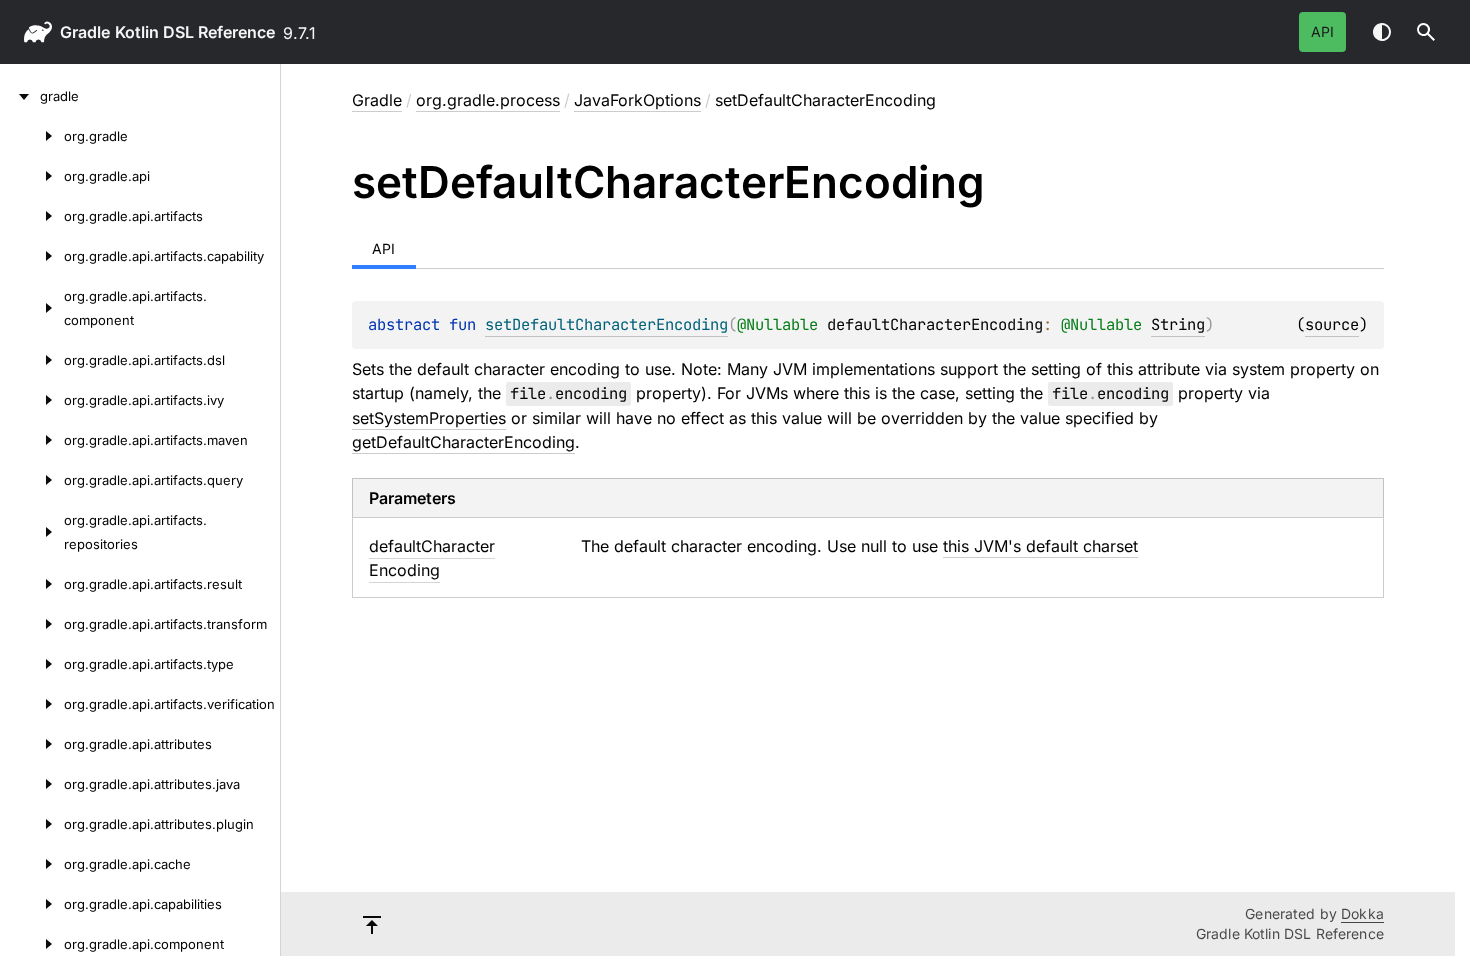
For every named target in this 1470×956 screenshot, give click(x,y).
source (1332, 324)
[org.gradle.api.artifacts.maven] (32, 440)
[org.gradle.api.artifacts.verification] (32, 704)
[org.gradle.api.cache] (32, 864)
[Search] (1426, 32)
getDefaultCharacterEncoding (463, 442)
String (1178, 324)
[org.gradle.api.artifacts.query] (32, 480)
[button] (1426, 32)
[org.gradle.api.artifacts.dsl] (32, 360)
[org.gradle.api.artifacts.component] (32, 308)
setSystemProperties (429, 418)
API (1322, 31)
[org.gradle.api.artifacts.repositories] (32, 532)
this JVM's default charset (1040, 546)
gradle (85, 32)
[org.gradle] (32, 136)
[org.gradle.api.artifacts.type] (32, 664)
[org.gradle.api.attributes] (32, 744)
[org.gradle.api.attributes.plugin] (32, 824)
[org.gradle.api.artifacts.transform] (32, 624)
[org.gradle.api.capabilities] (32, 904)
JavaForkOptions (637, 100)
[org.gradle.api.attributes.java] (32, 784)
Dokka (1362, 913)
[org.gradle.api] (32, 176)
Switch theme (1382, 32)
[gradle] (20, 96)
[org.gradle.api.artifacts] (32, 216)
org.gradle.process (488, 100)
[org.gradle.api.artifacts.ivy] (32, 400)
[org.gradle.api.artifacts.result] (32, 584)
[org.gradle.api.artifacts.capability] (32, 256)
